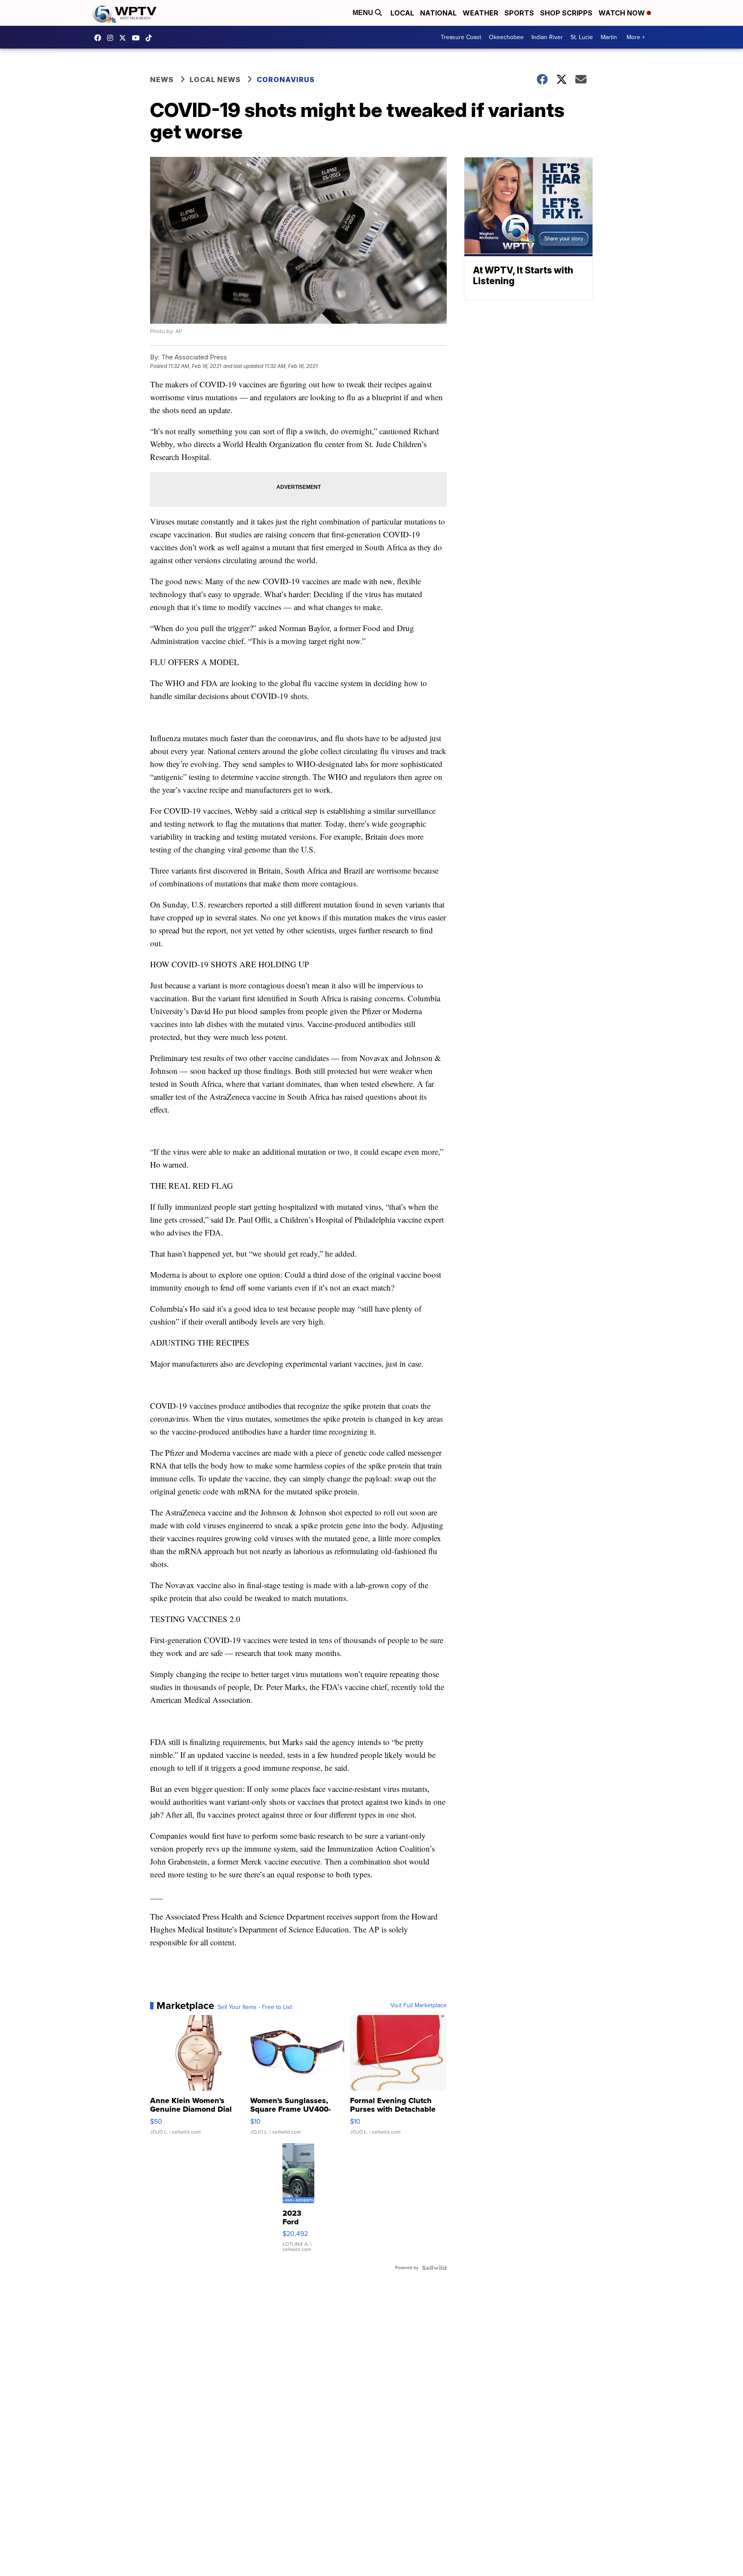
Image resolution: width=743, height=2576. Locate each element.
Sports (519, 13)
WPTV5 (100, 38)
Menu (364, 13)
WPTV (125, 38)
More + (636, 37)
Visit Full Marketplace (419, 2006)
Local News (215, 80)
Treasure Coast (461, 37)
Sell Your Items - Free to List (255, 2007)
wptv (112, 38)
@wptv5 (151, 38)
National (438, 13)
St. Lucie (582, 37)
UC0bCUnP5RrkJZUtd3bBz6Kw (138, 38)
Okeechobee (506, 37)
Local (402, 13)
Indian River (547, 37)
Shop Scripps (566, 13)
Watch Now (623, 13)
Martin (609, 37)
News (162, 80)
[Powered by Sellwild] (434, 2268)
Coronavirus (286, 80)
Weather (480, 13)
